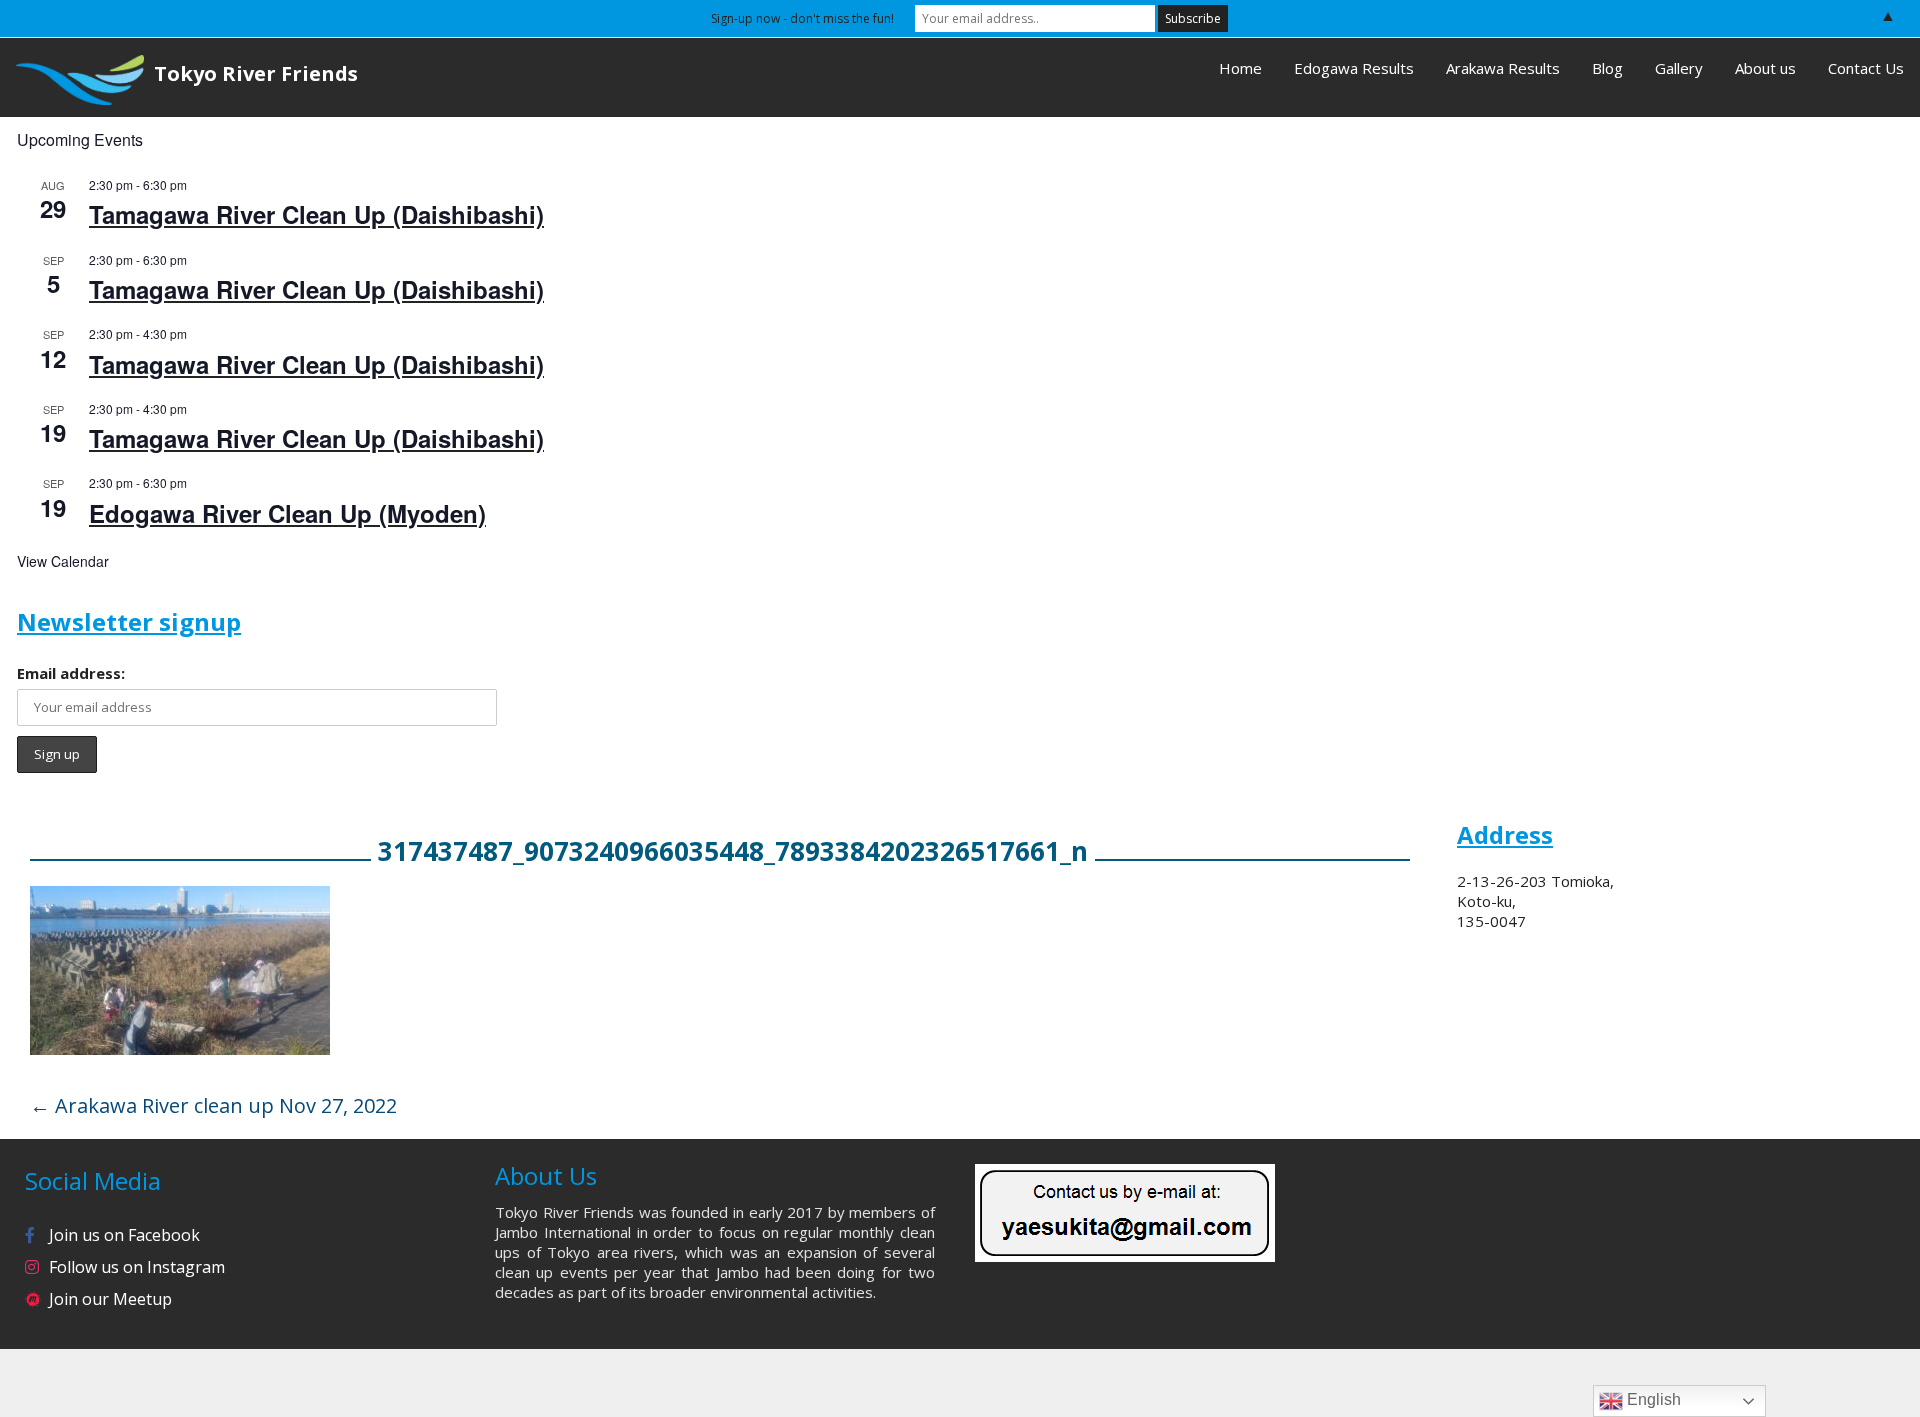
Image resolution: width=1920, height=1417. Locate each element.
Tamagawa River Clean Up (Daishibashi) (316, 214)
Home (1240, 68)
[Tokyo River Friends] (72, 77)
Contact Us (1866, 68)
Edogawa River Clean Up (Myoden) (287, 513)
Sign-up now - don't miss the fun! (802, 18)
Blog (1607, 68)
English (1652, 1399)
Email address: (71, 673)
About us (1765, 68)
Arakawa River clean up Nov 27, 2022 (213, 1105)
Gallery (1679, 68)
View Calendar (63, 561)
